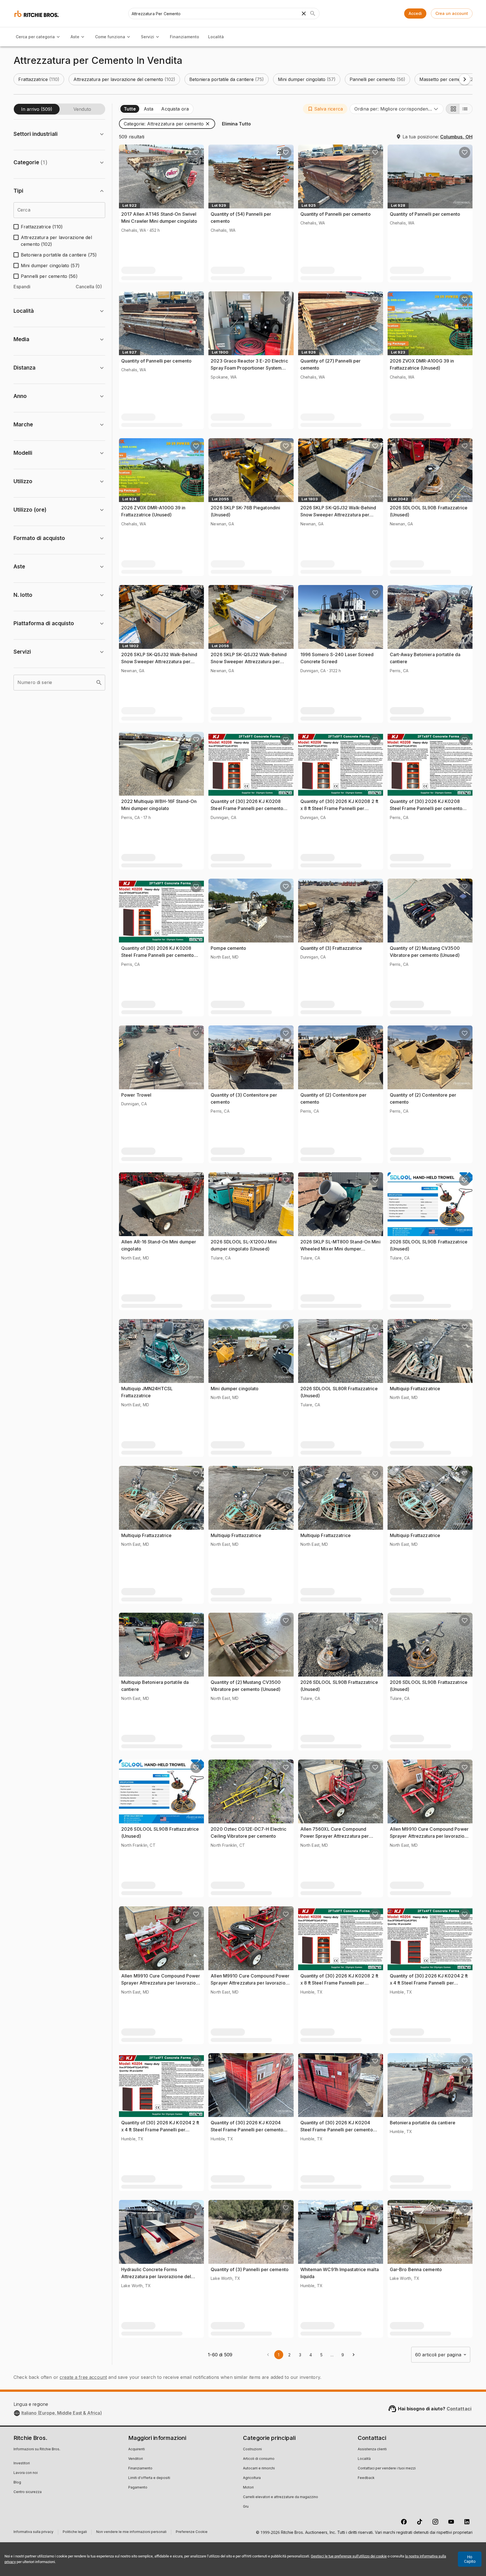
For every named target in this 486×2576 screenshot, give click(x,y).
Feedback (366, 2478)
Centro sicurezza (28, 2492)
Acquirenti (137, 2449)
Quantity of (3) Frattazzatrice (331, 948)
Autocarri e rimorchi (259, 2469)
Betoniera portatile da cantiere (423, 2123)
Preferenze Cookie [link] (192, 2532)
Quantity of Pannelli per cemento (336, 214)
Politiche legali (75, 2533)
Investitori (22, 2463)
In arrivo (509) (37, 109)
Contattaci (459, 2409)
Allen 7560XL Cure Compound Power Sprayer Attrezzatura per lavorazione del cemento (335, 1836)
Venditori (136, 2459)
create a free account (83, 2377)
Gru (246, 2507)
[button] (39, 79)
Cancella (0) (89, 287)
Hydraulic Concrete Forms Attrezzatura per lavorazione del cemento (156, 2277)
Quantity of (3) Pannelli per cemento (250, 2269)
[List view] (466, 109)
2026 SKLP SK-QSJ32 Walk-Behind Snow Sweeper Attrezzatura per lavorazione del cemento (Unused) (338, 515)
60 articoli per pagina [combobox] (438, 2355)
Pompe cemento (228, 948)
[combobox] (397, 109)
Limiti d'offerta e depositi (149, 2478)
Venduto (82, 109)
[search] (99, 683)
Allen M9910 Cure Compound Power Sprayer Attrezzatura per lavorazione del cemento (430, 1836)
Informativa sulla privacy (33, 2533)
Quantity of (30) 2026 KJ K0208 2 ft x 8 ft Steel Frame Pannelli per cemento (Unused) (339, 808)
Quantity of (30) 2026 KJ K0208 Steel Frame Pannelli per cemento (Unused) (247, 808)
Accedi (415, 13)
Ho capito (470, 2559)
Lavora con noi (26, 2473)
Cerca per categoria (35, 37)
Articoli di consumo (259, 2459)
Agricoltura (252, 2478)
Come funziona (110, 37)
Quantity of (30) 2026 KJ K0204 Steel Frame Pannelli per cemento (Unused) (247, 2130)
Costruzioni (252, 2449)
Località (216, 37)
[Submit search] (313, 14)
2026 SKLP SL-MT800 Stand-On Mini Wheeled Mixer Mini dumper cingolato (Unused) (340, 1249)
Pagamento (138, 2488)
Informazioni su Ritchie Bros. (37, 2449)
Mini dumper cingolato (235, 1389)
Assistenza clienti (372, 2449)
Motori (248, 2488)
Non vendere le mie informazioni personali (131, 2533)
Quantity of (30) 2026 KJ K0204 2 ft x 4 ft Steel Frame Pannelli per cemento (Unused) (429, 1983)
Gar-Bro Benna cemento (416, 2269)
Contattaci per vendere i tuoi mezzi (387, 2469)
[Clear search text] (304, 14)
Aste (75, 37)
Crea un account (452, 13)
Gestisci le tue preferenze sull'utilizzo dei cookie (349, 2556)
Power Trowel (136, 1095)
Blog (17, 2483)
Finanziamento (184, 37)
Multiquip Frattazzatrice (415, 1389)
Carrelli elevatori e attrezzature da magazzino (281, 2497)
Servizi (148, 37)
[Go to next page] (354, 2355)
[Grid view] (453, 109)
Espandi (22, 287)
